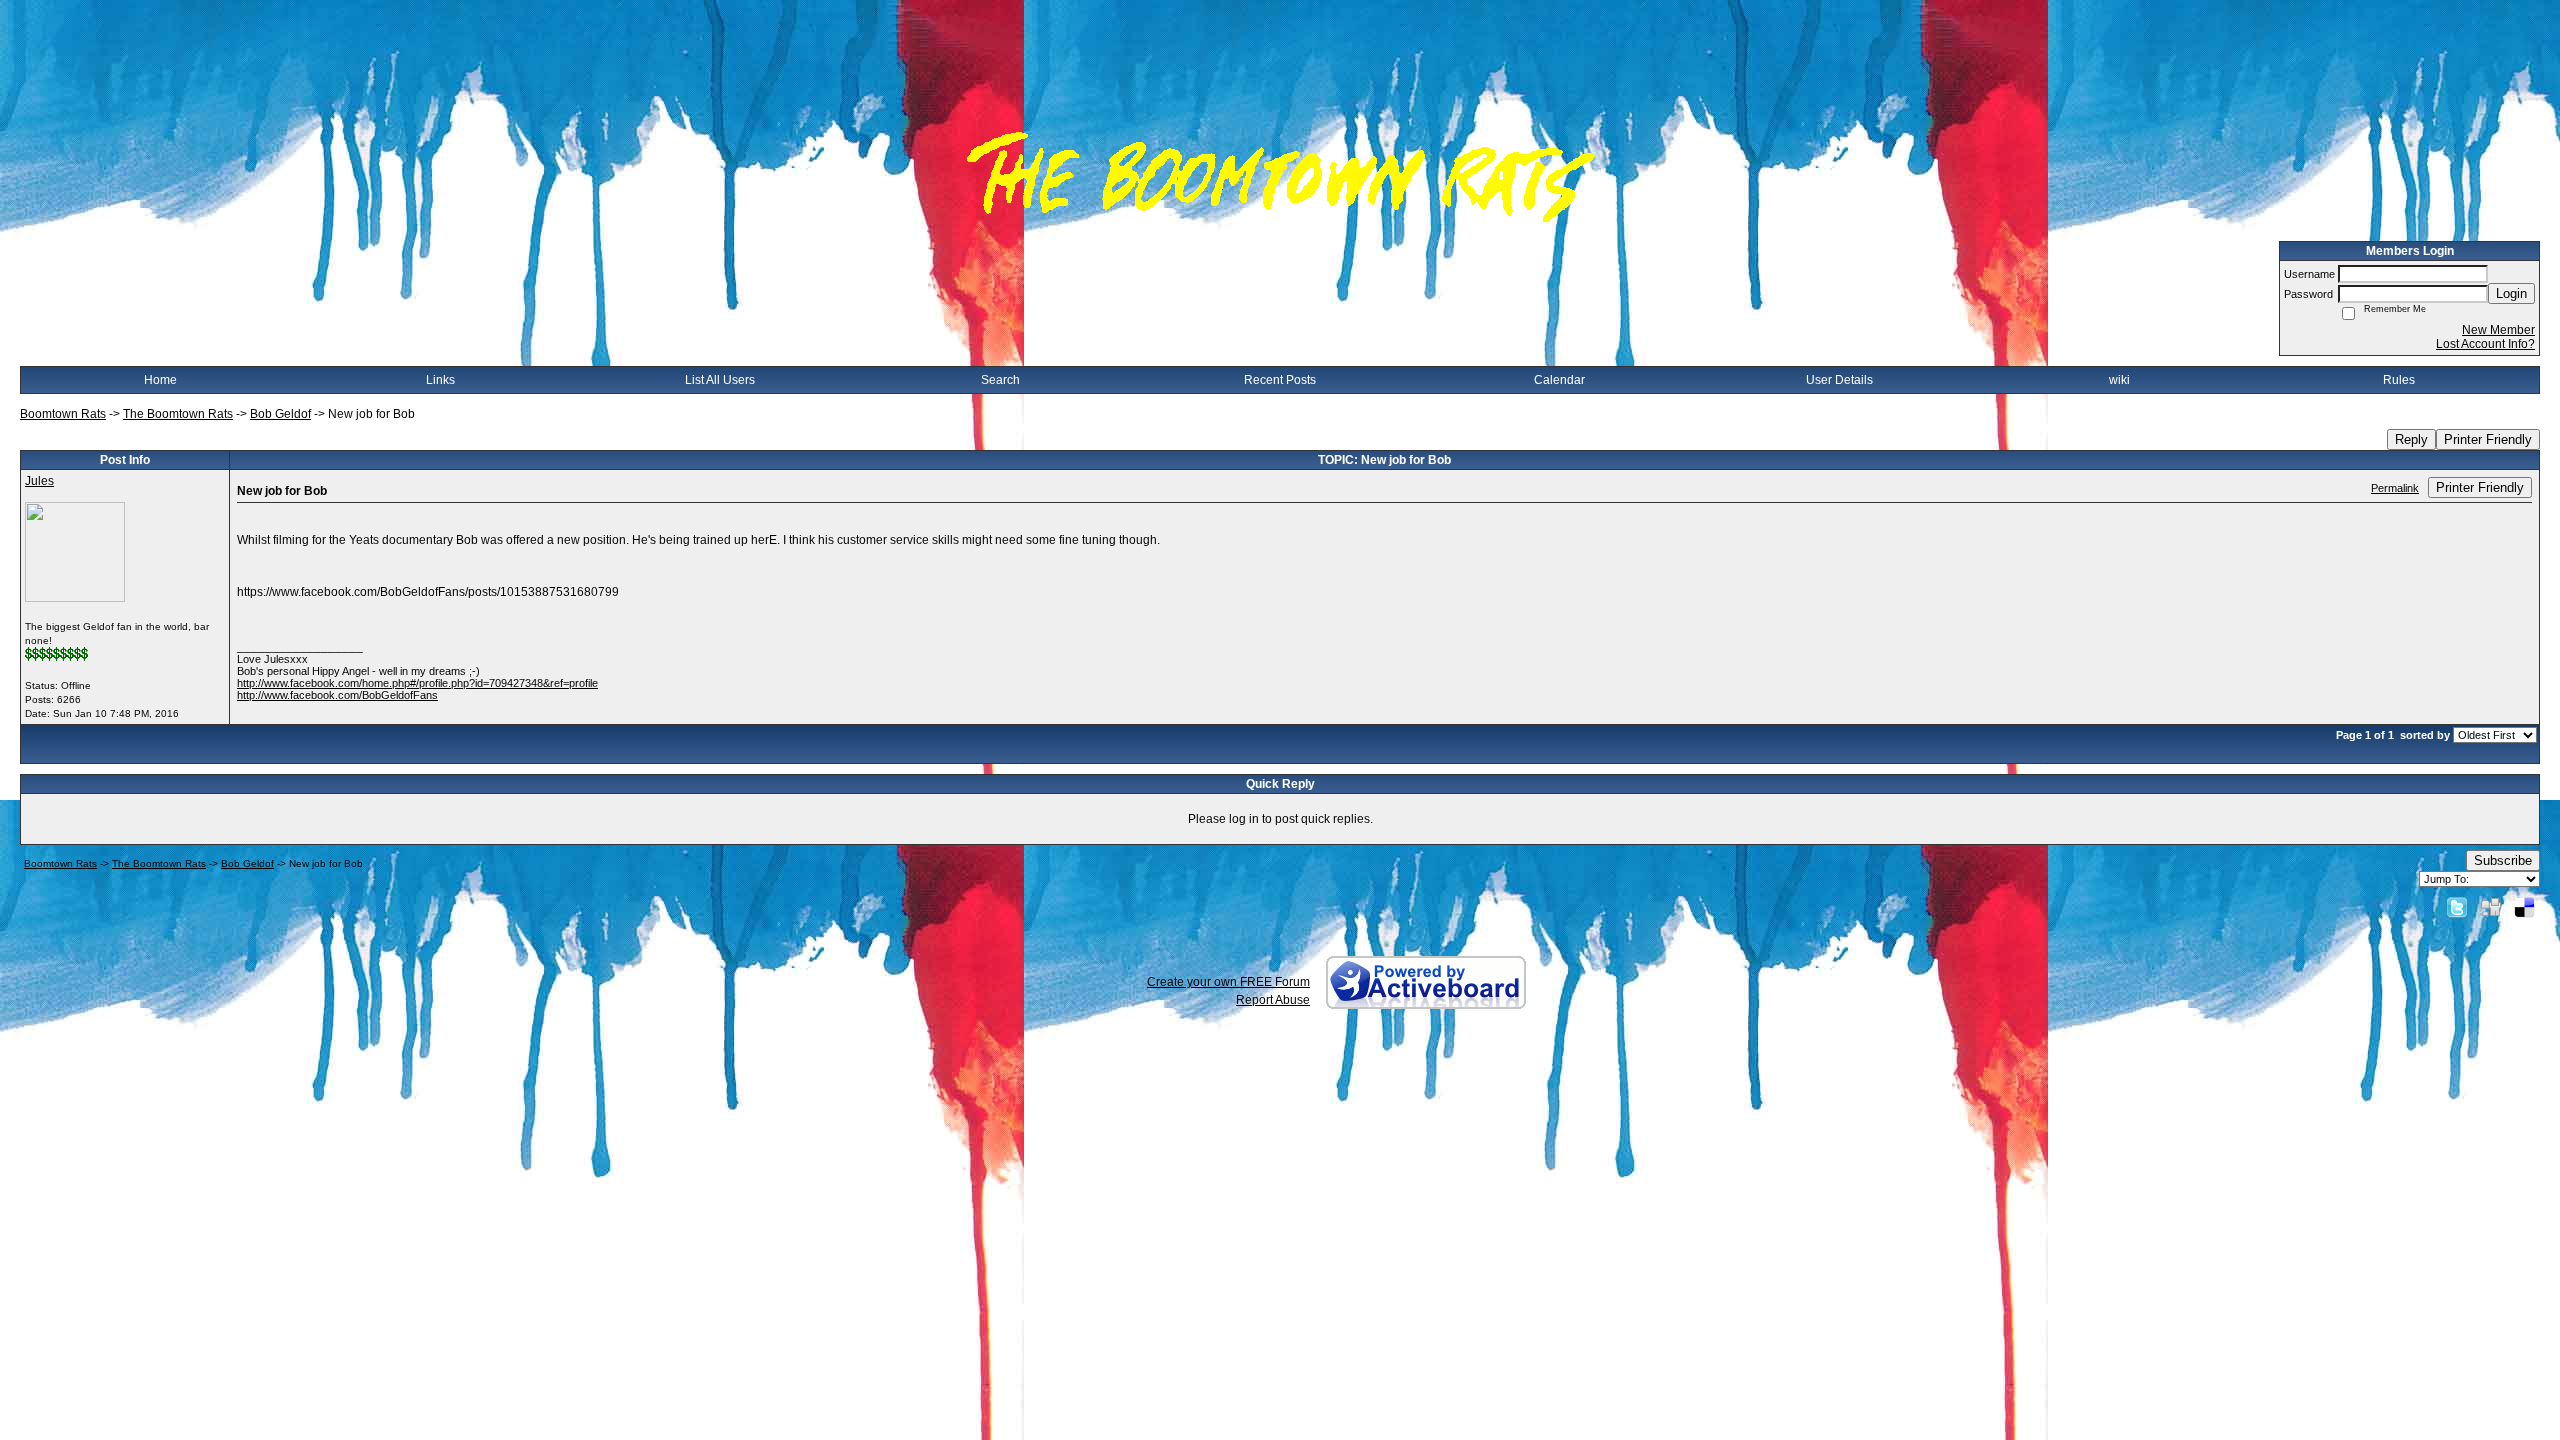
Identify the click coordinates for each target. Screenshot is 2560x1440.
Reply (2411, 439)
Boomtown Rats (63, 414)
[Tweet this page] (2457, 907)
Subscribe (2503, 860)
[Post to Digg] (2491, 907)
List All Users (720, 380)
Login (2511, 293)
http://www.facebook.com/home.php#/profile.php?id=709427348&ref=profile (417, 683)
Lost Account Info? (2485, 344)
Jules (39, 481)
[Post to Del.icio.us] (2524, 907)
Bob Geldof (280, 414)
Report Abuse (1273, 1000)
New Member (2498, 330)
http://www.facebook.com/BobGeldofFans (337, 695)
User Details (1839, 380)
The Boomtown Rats (178, 414)
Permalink (2395, 488)
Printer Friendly (2488, 439)
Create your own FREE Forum (1228, 982)
